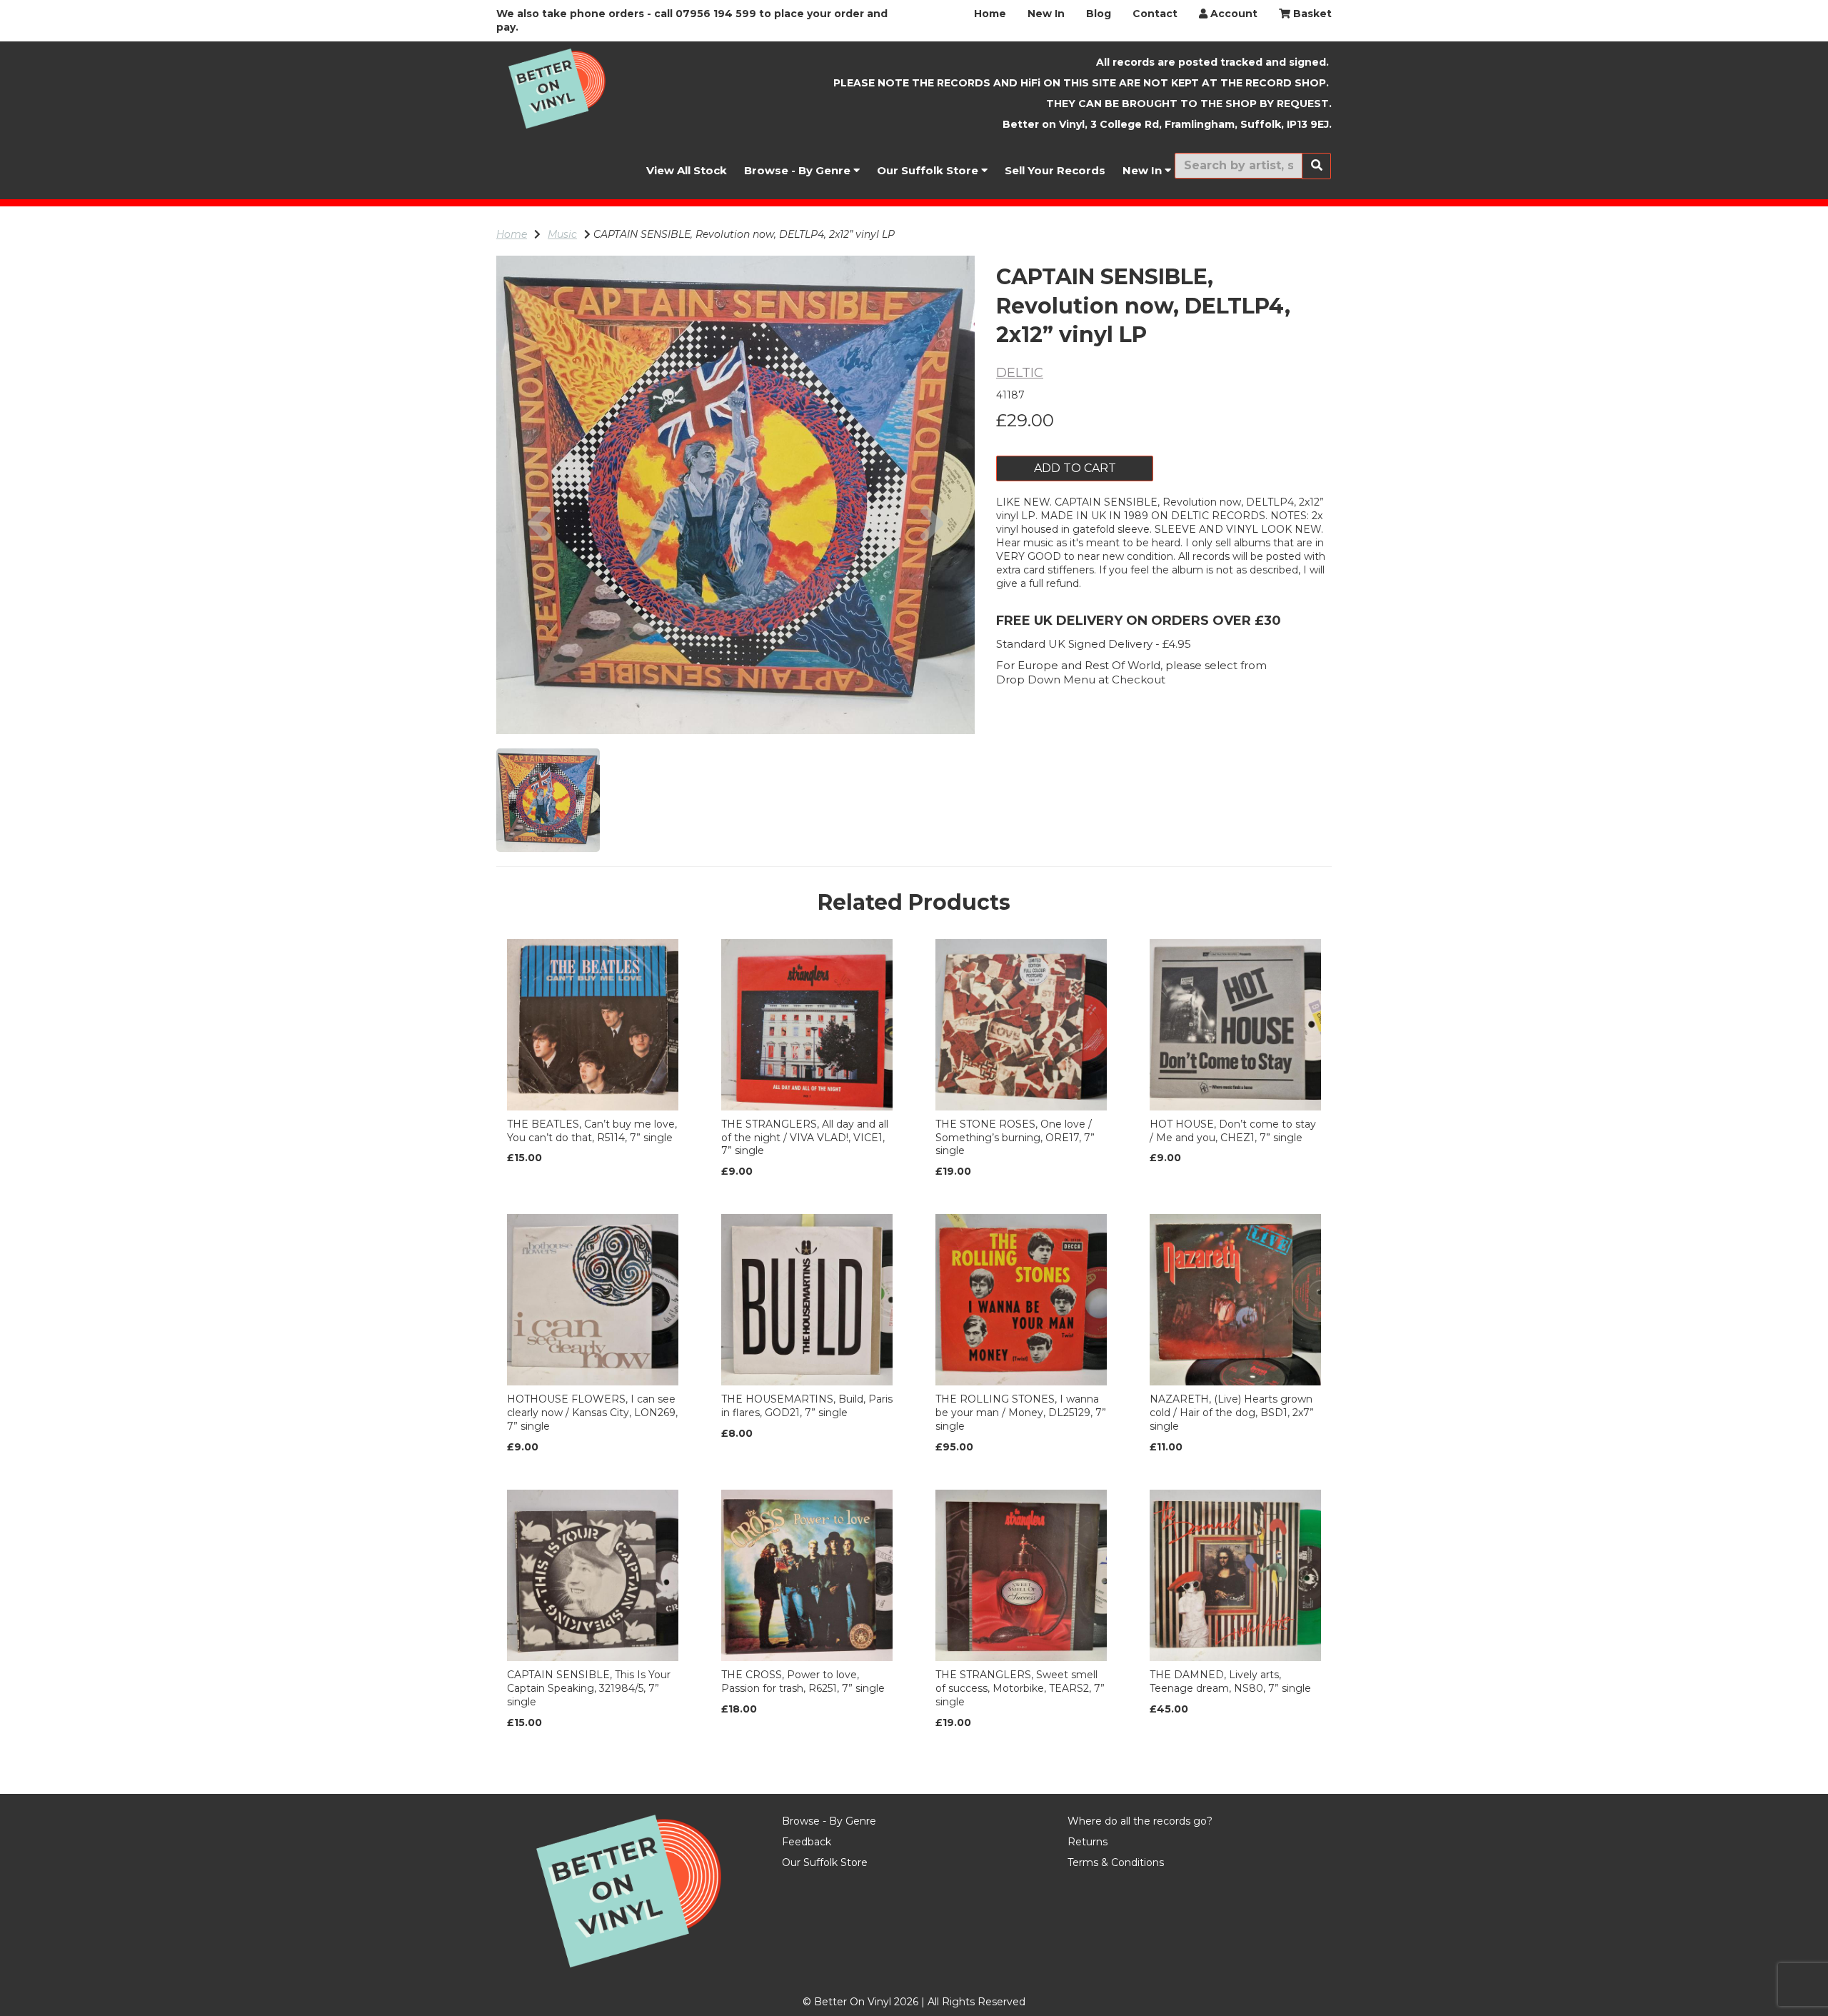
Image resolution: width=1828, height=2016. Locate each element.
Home (990, 14)
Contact (1155, 14)
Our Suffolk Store (929, 170)
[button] (539, 615)
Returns (1088, 1842)
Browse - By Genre (799, 170)
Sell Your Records (1055, 170)
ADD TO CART (1075, 468)
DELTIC (1020, 373)
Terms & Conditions (1116, 1862)
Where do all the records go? (1140, 1821)
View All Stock (687, 170)
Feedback (807, 1842)
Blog (1099, 14)
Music (562, 234)
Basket (1311, 14)
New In (1046, 14)
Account (1232, 14)
